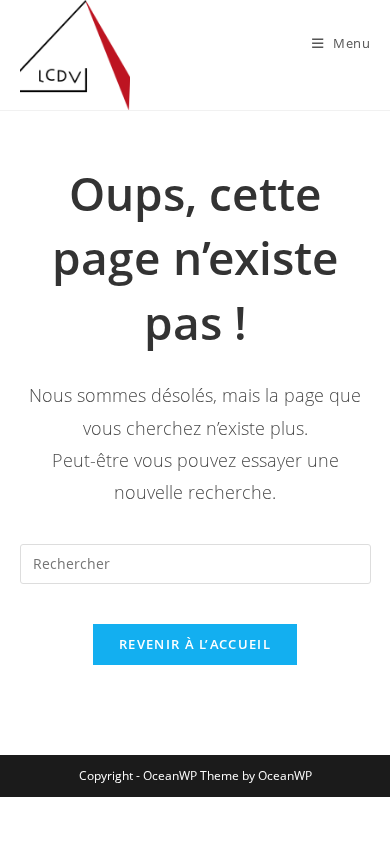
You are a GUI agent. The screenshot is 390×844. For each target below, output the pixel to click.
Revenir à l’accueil (195, 644)
